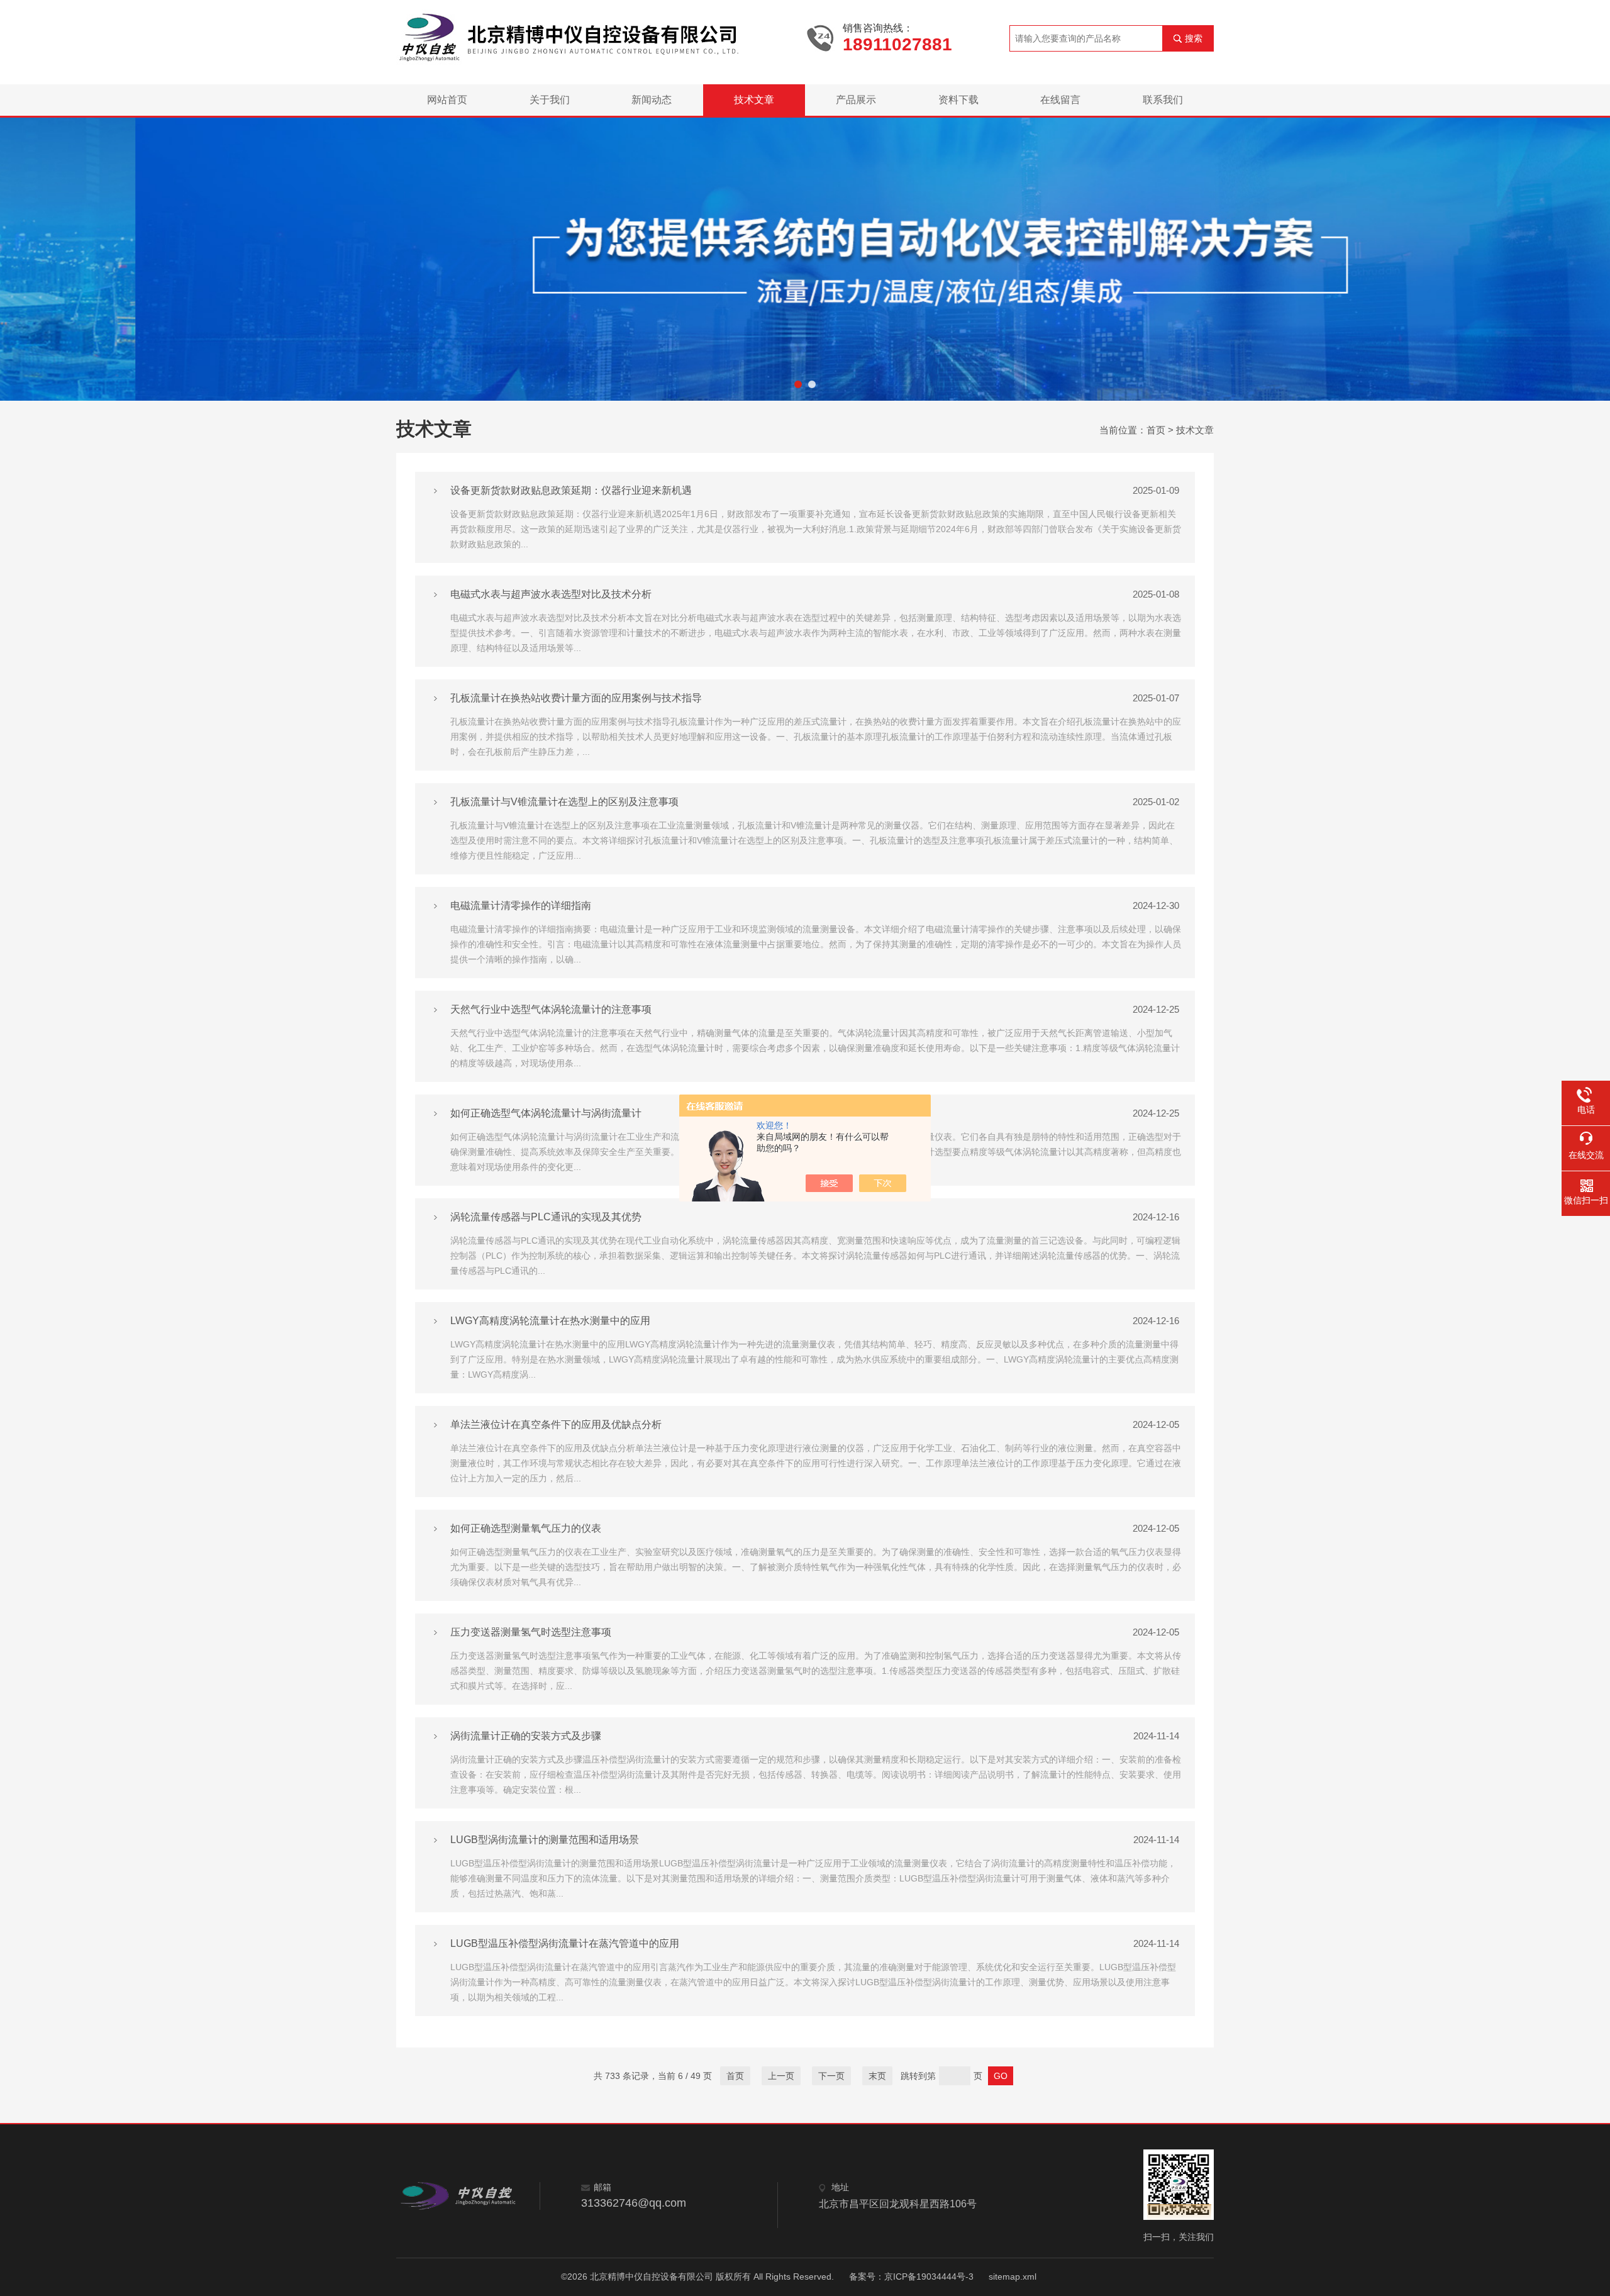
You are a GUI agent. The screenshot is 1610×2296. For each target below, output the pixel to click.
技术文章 (754, 100)
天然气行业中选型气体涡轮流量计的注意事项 (551, 1009)
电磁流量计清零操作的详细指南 (521, 906)
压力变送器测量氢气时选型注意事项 (531, 1632)
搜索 (1194, 38)
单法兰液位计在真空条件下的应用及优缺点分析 (556, 1424)
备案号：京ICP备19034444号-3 (911, 2276)
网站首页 (447, 100)
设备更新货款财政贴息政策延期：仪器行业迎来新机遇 (571, 490)
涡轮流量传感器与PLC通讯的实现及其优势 (546, 1217)
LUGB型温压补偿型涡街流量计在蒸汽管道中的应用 (565, 1943)
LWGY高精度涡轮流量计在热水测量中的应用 (550, 1321)
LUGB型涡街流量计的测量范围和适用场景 (545, 1840)
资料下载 (958, 100)
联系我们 (1163, 100)
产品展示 (856, 100)
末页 (877, 2076)
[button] (798, 384)
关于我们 (550, 100)
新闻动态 (652, 100)
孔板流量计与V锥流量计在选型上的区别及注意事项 (564, 802)
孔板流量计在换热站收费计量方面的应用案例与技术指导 (576, 698)
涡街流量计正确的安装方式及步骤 (526, 1736)
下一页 (831, 2076)
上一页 (781, 2076)
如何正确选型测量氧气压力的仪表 (526, 1528)
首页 (1156, 430)
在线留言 (1060, 100)
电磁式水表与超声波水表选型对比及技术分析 (551, 594)
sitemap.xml (1013, 2276)
